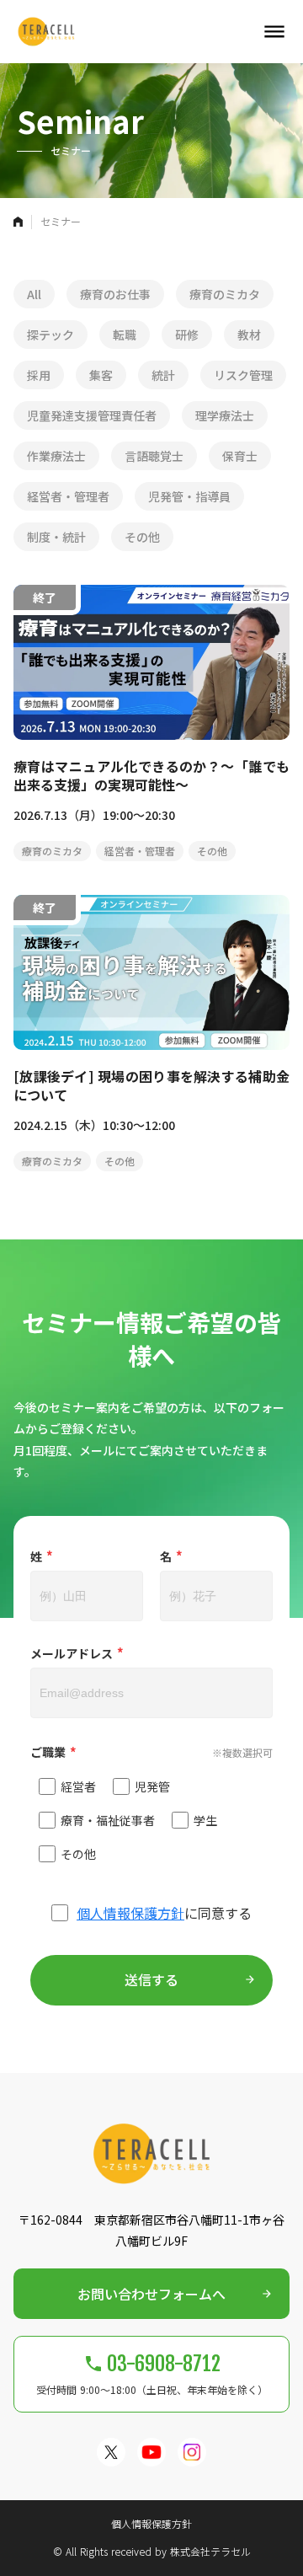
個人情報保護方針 (130, 1913)
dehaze (274, 32)
